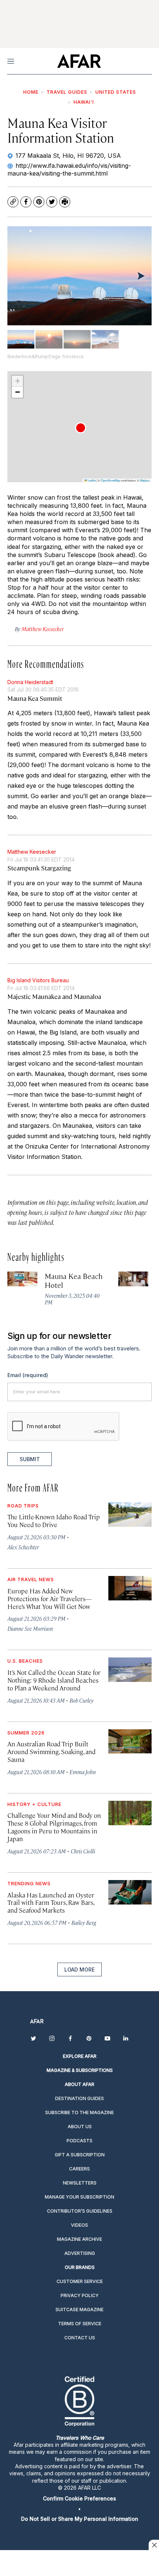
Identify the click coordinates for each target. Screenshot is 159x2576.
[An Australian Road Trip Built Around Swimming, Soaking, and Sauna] (130, 1742)
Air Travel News (31, 1579)
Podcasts (79, 2141)
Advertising (80, 2253)
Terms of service (80, 2324)
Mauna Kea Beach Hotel (74, 1280)
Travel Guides (67, 92)
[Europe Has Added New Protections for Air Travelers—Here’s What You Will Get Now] (130, 1588)
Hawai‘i (84, 102)
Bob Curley (82, 1700)
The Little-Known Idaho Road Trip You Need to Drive (54, 1521)
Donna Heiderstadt (30, 682)
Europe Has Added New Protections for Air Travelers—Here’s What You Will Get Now (50, 1599)
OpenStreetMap (111, 480)
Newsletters (80, 2183)
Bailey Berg (84, 1922)
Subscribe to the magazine (79, 2112)
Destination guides (79, 2098)
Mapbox (145, 480)
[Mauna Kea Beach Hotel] (22, 1279)
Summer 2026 (26, 1733)
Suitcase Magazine (79, 2310)
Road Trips (23, 1506)
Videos (79, 2225)
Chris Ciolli (83, 1851)
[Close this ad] (154, 2545)
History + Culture (34, 1804)
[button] (81, 428)
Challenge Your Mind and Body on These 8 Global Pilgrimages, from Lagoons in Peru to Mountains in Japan (54, 1827)
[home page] (79, 61)
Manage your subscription (79, 2197)
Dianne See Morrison (30, 1628)
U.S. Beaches (25, 1661)
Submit (30, 1459)
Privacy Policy (80, 2295)
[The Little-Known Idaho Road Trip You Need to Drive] (130, 1514)
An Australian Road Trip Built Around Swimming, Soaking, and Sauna (51, 1752)
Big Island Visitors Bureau (38, 980)
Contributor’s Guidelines (80, 2211)
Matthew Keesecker (32, 852)
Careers (79, 2169)
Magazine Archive (79, 2239)
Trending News (29, 1883)
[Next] (141, 276)
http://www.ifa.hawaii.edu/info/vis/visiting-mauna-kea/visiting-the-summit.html (69, 169)
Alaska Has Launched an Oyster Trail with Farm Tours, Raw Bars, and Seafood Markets (51, 1903)
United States (116, 92)
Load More (79, 1970)
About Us (80, 2127)
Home (31, 92)
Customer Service (80, 2281)
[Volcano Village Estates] (133, 1279)
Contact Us (80, 2338)
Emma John (83, 1772)
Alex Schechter (23, 1547)
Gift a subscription (80, 2155)
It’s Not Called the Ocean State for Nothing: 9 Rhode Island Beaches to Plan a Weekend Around (54, 1680)
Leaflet (91, 480)
